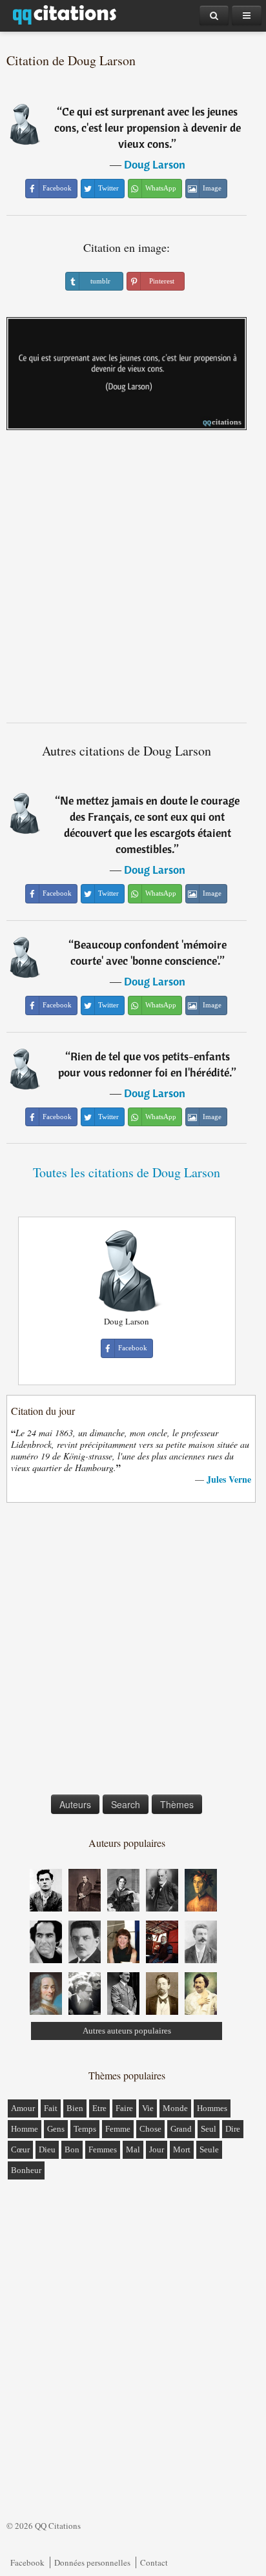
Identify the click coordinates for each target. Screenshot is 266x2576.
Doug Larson (155, 164)
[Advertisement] (133, 581)
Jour (157, 2149)
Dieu (47, 2149)
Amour (23, 2108)
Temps (85, 2129)
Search (126, 1804)
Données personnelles (92, 2562)
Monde (175, 2108)
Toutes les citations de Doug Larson (127, 1172)
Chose (150, 2129)
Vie (148, 2108)
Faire (124, 2108)
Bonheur (26, 2170)
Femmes (103, 2149)
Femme (118, 2129)
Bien (75, 2108)
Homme (25, 2129)
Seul (209, 2129)
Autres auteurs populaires (127, 2031)
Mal (133, 2149)
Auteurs (75, 1804)
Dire (233, 2129)
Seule (209, 2149)
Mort (182, 2149)
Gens (56, 2129)
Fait (51, 2108)
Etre (99, 2108)
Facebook (27, 2562)
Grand (181, 2129)
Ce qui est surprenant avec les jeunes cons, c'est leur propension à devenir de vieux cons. (148, 128)
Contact (154, 2562)
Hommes (212, 2108)
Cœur (20, 2149)
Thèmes (177, 1804)
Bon (72, 2149)
